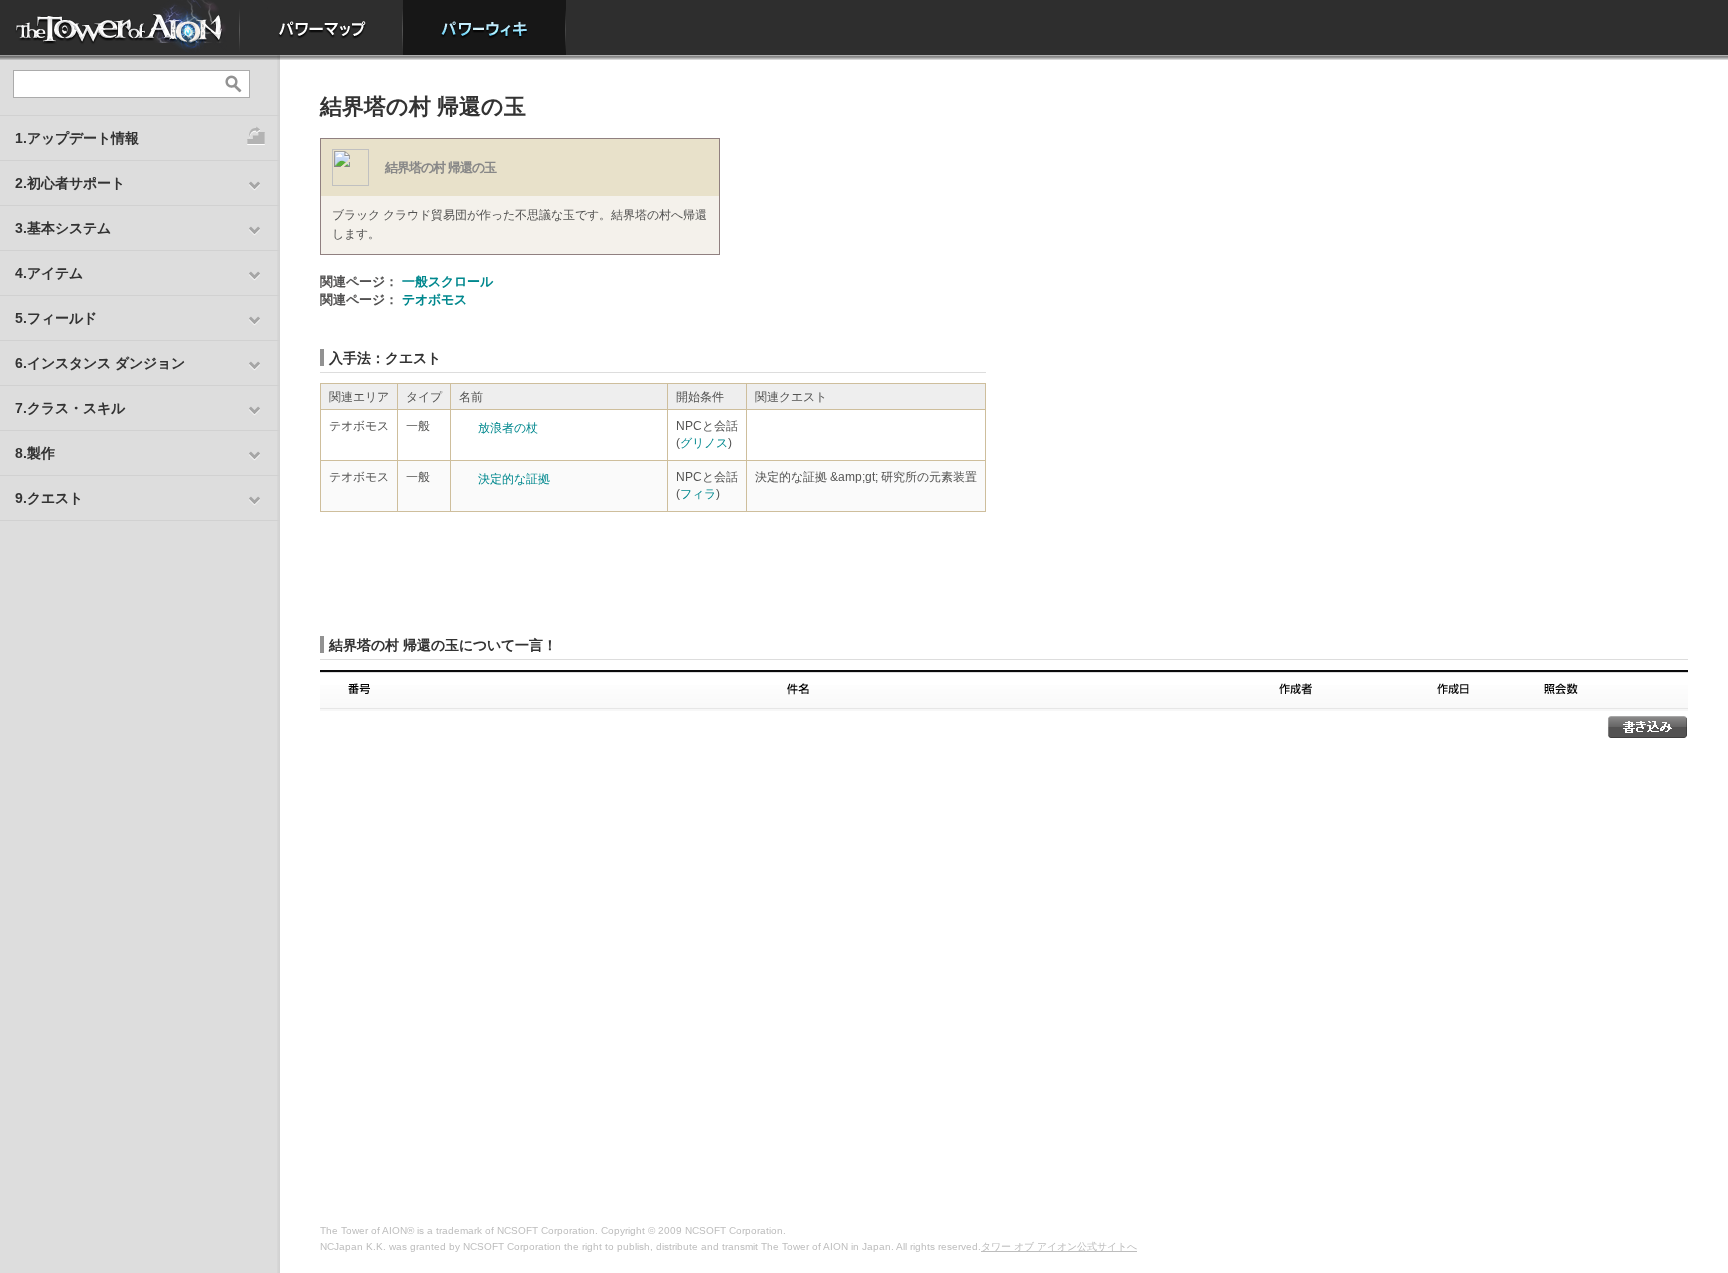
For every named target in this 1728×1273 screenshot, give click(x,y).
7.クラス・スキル (70, 408)
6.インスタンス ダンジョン (100, 363)
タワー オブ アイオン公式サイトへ (1059, 1246)
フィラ (698, 494)
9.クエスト (49, 498)
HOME (120, 27)
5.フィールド (56, 318)
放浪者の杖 (508, 428)
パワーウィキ (484, 27)
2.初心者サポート (70, 183)
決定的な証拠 (514, 479)
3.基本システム (63, 228)
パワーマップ (321, 27)
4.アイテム (49, 273)
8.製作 (35, 453)
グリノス (704, 443)
